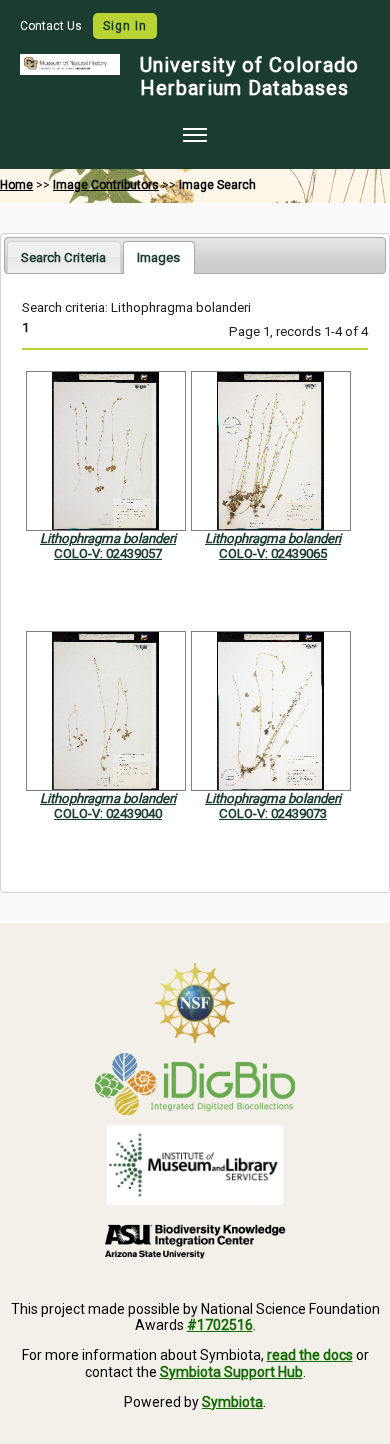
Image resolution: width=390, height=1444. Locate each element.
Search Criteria (63, 257)
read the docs (310, 1355)
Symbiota (232, 1402)
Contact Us (52, 26)
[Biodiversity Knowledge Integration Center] (195, 1241)
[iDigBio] (195, 1084)
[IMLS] (195, 1165)
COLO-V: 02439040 (108, 813)
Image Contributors (106, 185)
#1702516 (220, 1325)
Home (16, 185)
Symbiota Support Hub (231, 1372)
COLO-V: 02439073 (273, 813)
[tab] (63, 256)
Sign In (125, 26)
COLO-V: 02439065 (273, 553)
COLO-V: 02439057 (108, 553)
